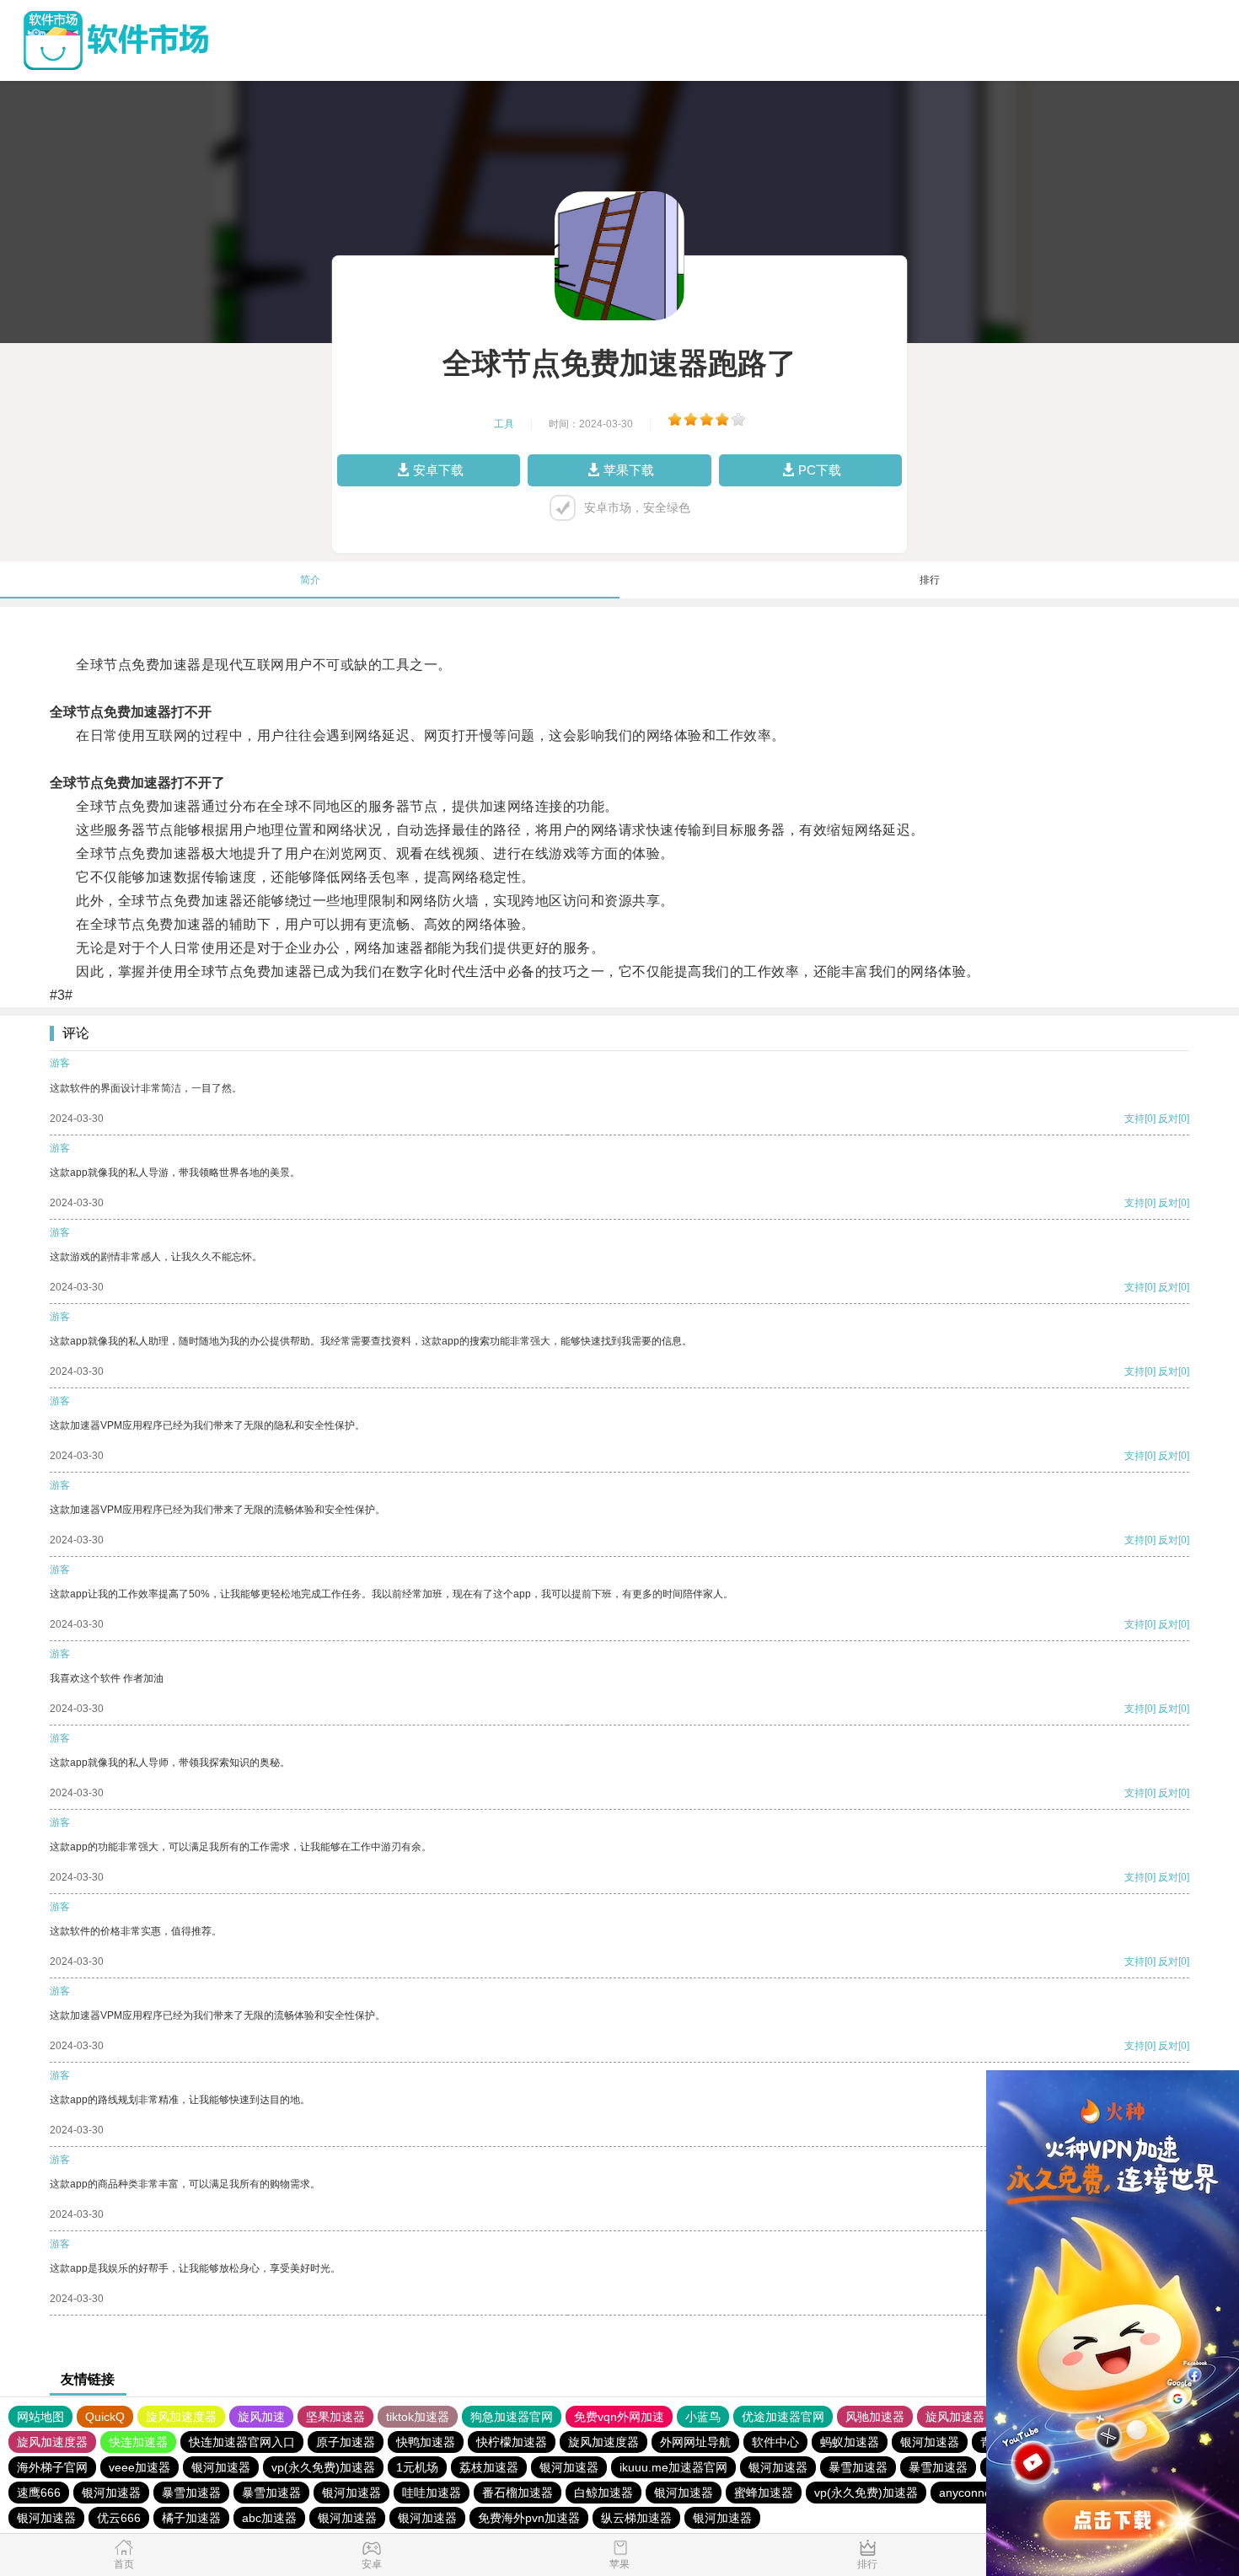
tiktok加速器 (418, 2417)
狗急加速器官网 (512, 2417)
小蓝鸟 (703, 2417)
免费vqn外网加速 (619, 2417)
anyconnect (970, 2493)
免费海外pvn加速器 (529, 2518)
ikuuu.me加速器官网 (673, 2467)
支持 (1134, 1119)
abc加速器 (269, 2518)
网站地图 (40, 2417)
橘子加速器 (191, 2518)
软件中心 (775, 2442)
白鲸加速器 (603, 2493)
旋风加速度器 (181, 2417)
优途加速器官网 (783, 2417)
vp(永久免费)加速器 (323, 2467)
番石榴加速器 (518, 2493)
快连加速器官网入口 (242, 2442)
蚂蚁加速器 (850, 2442)
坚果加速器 (335, 2417)
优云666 (119, 2518)
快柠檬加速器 (512, 2442)
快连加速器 (138, 2442)
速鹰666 (39, 2493)
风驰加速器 (875, 2417)
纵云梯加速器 (636, 2518)
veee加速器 (139, 2467)
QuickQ (105, 2417)
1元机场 (417, 2467)
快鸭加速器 (426, 2442)
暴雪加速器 (858, 2467)
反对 (1168, 1119)
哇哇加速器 (432, 2493)
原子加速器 (346, 2442)
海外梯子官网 (52, 2467)
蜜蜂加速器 (764, 2493)
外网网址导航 (695, 2442)
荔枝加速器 (489, 2467)
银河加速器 (930, 2442)
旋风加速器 (955, 2417)
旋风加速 (261, 2417)
